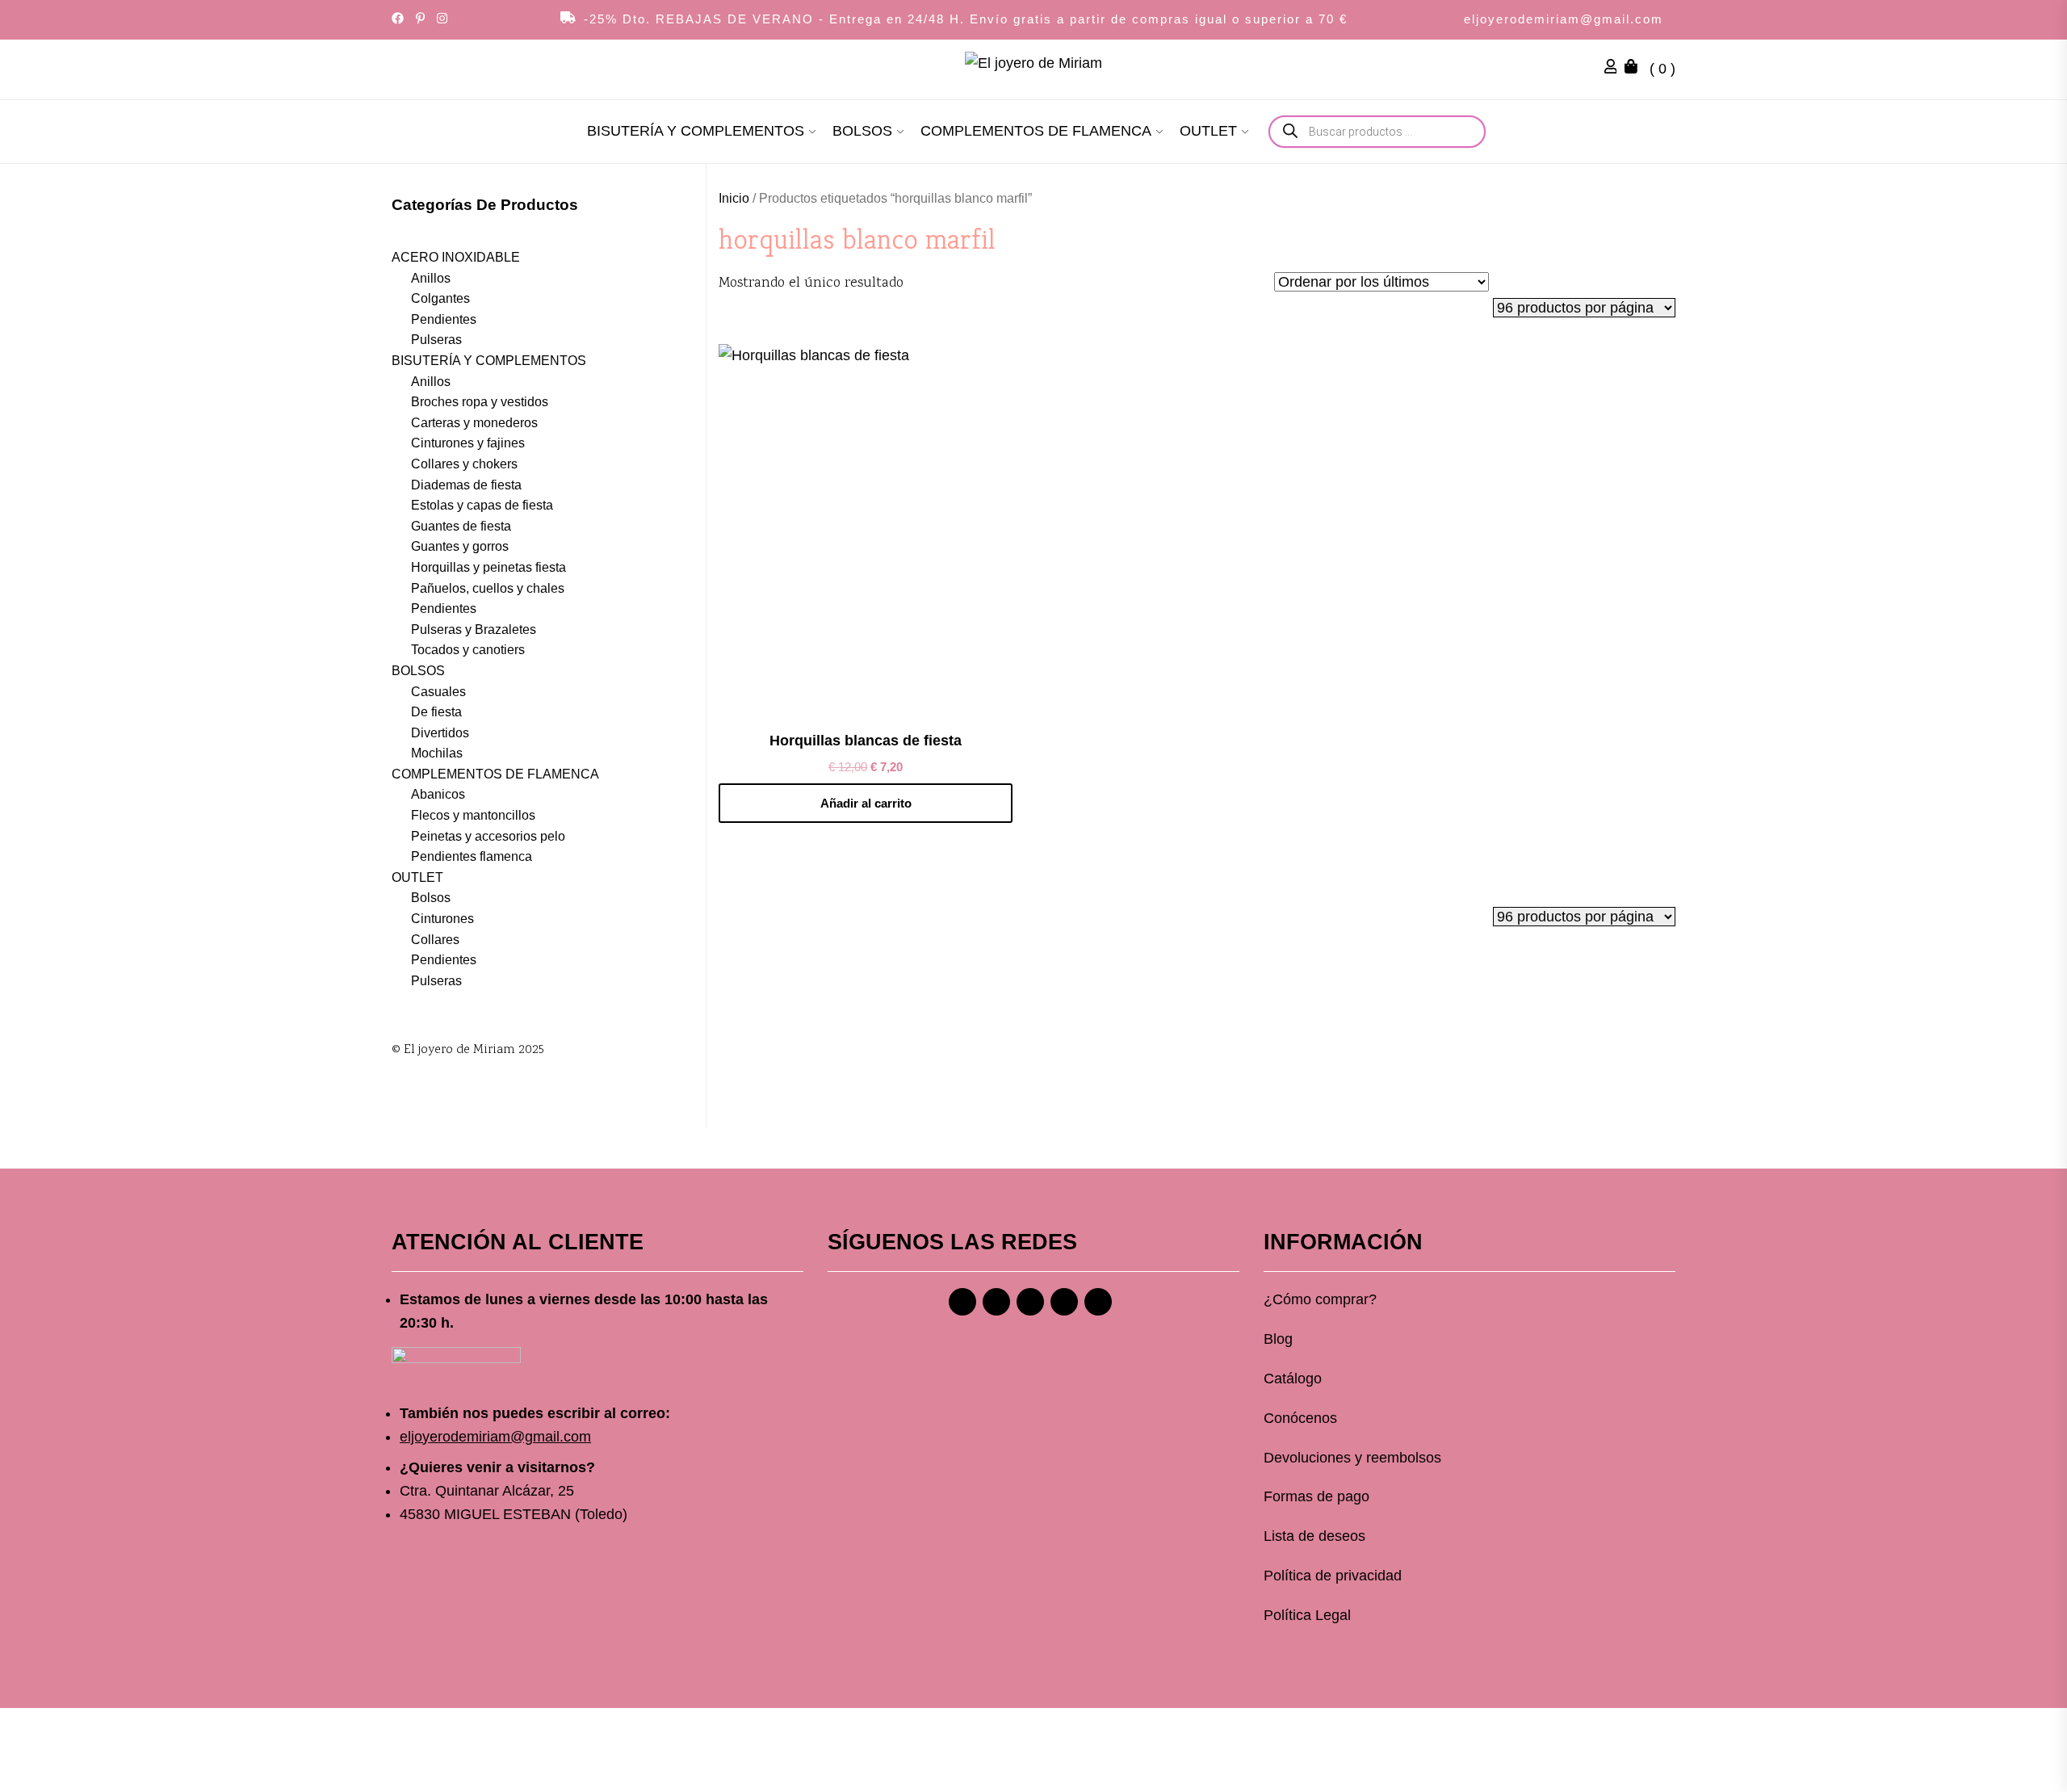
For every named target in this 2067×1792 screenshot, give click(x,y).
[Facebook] (962, 1302)
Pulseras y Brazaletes (474, 630)
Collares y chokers (464, 464)
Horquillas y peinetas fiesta (488, 567)
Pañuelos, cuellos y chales (488, 588)
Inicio (734, 198)
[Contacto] (1098, 1302)
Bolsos (431, 898)
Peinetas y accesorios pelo (488, 836)
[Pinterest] (1030, 1302)
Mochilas (437, 753)
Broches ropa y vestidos (480, 402)
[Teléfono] (1064, 1302)
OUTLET (1208, 131)
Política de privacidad (1333, 1576)
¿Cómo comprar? (1320, 1299)
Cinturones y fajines (468, 443)
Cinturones (442, 919)
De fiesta (436, 712)
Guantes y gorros (460, 546)
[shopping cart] (1635, 69)
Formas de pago (1317, 1496)
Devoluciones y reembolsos (1352, 1458)
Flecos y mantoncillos (473, 815)
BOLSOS (862, 131)
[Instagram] (996, 1302)
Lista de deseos (1314, 1536)
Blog (1278, 1339)
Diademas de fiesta (466, 485)
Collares (435, 940)
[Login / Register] (1615, 69)
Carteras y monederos (474, 423)
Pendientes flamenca (472, 856)
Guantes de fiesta (461, 526)
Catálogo (1293, 1379)
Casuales (438, 692)
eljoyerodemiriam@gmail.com (1564, 19)
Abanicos (438, 794)
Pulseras (436, 340)
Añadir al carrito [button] (866, 803)
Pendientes (444, 319)
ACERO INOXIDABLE (456, 257)
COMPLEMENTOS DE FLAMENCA (1036, 131)
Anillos (431, 278)
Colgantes (440, 298)
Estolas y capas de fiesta (482, 505)
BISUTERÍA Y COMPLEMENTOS (696, 131)
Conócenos (1300, 1418)
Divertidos (440, 733)
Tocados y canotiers (468, 650)
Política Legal (1307, 1615)
